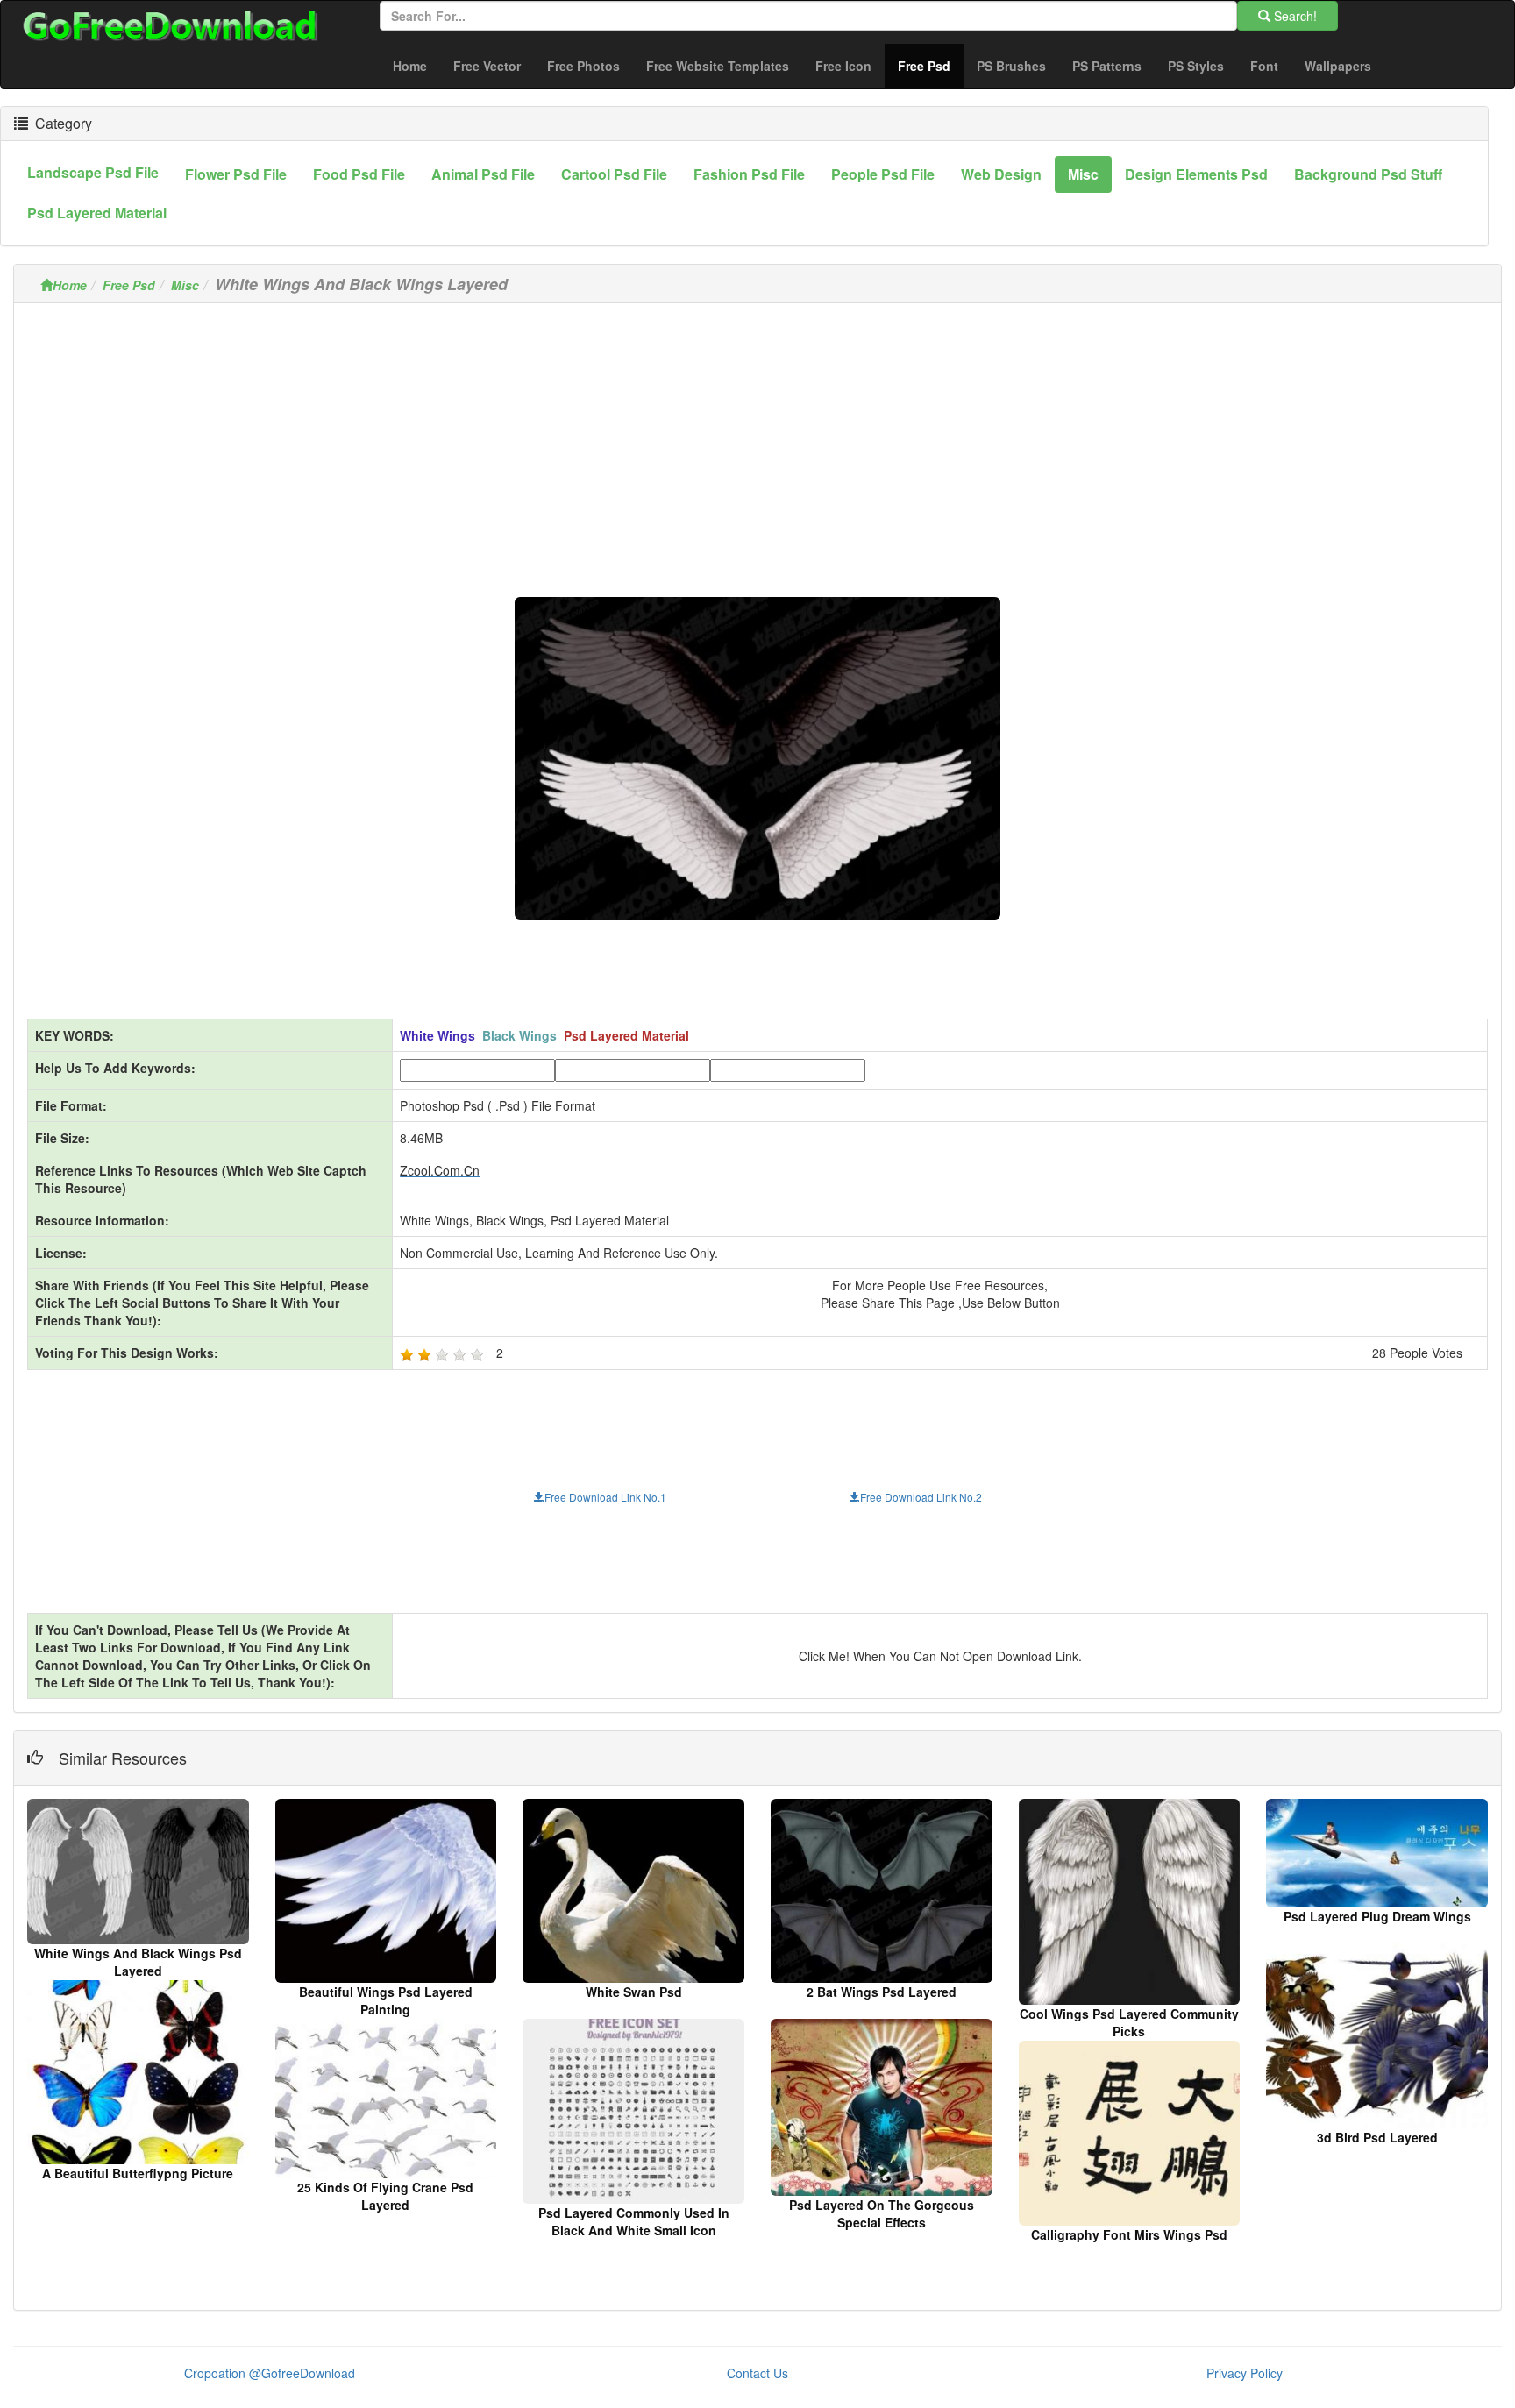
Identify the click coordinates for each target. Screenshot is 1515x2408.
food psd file (359, 174)
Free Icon (843, 66)
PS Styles (1196, 66)
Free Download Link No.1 (605, 1497)
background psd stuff (1368, 174)
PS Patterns (1107, 66)
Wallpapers (1338, 66)
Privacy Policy (1245, 2373)
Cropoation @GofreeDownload (270, 2373)
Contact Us (757, 2373)
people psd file (883, 174)
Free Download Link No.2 (921, 1497)
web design (1001, 174)
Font (1264, 66)
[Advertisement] (757, 439)
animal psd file (483, 174)
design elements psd (1196, 174)
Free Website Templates (718, 66)
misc (1083, 174)
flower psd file (236, 174)
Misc (185, 285)
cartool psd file (614, 174)
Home (410, 66)
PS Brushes (1011, 66)
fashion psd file (749, 174)
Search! (1294, 16)
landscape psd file (93, 172)
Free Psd (931, 65)
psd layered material (97, 213)
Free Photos (583, 66)
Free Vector (487, 66)
